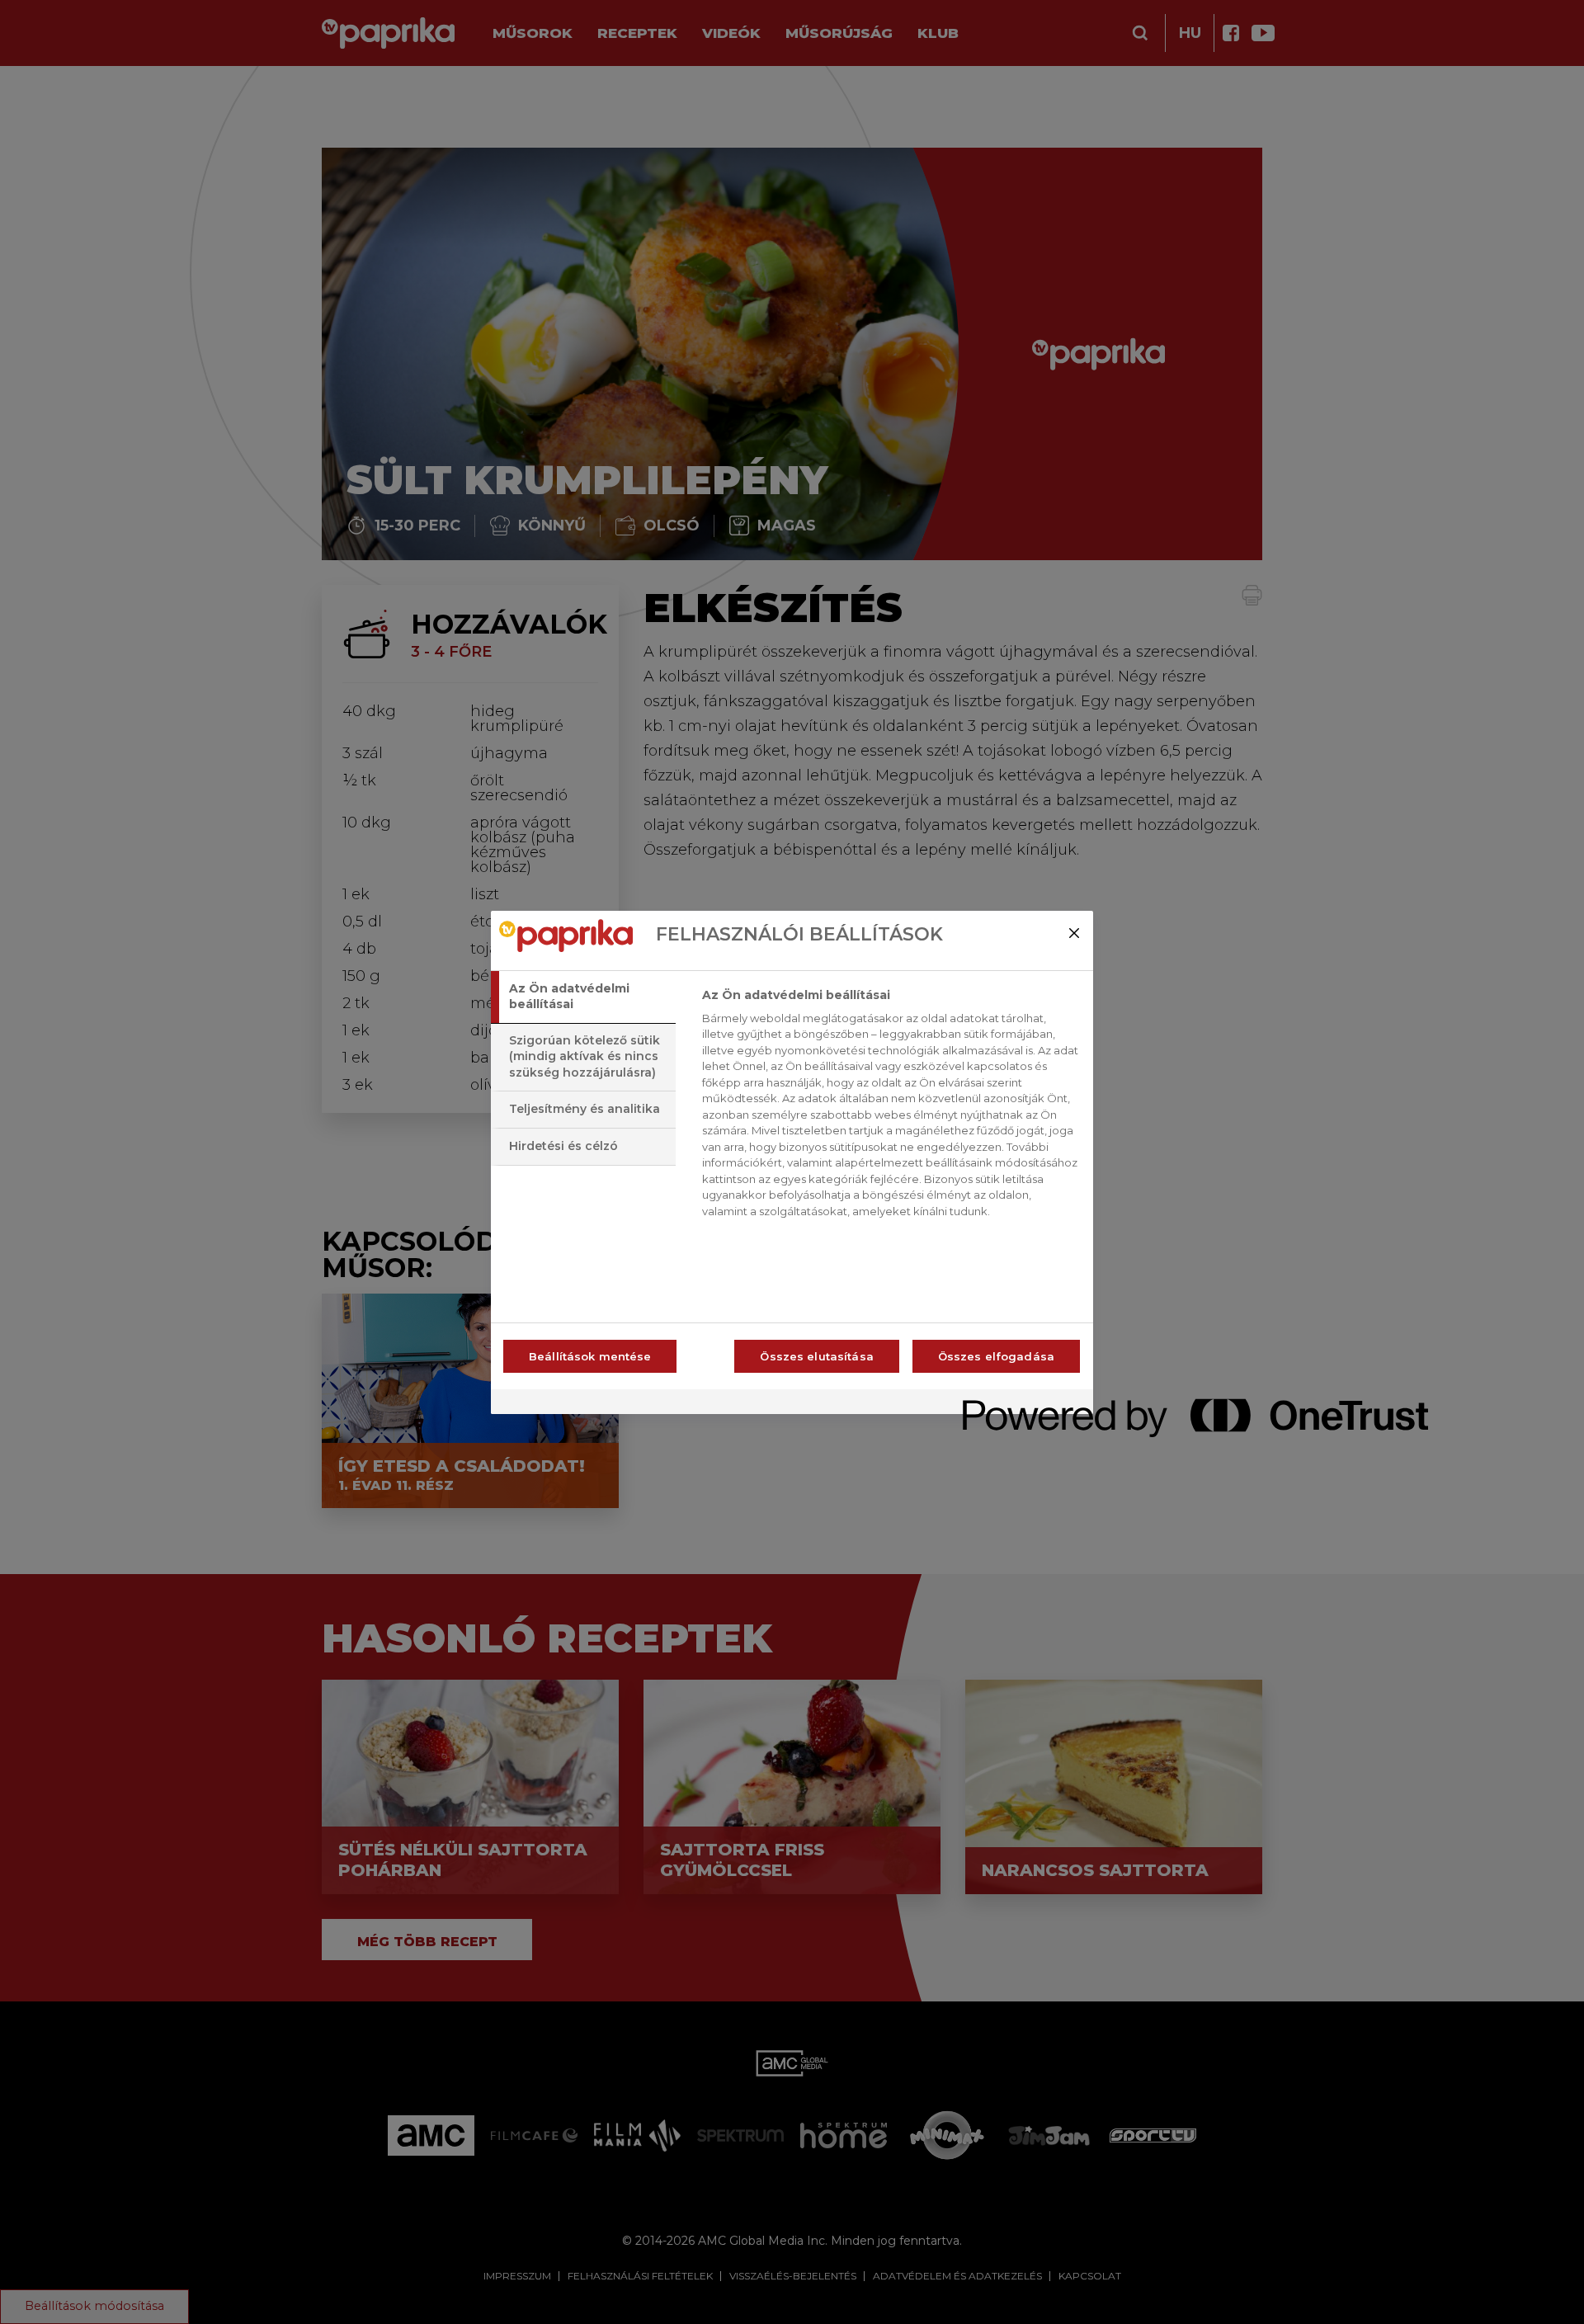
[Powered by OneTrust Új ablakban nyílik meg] (1022, 1404)
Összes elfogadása (996, 1356)
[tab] (583, 997)
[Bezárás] (1074, 933)
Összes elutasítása (816, 1356)
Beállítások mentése (590, 1356)
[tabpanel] (891, 1108)
